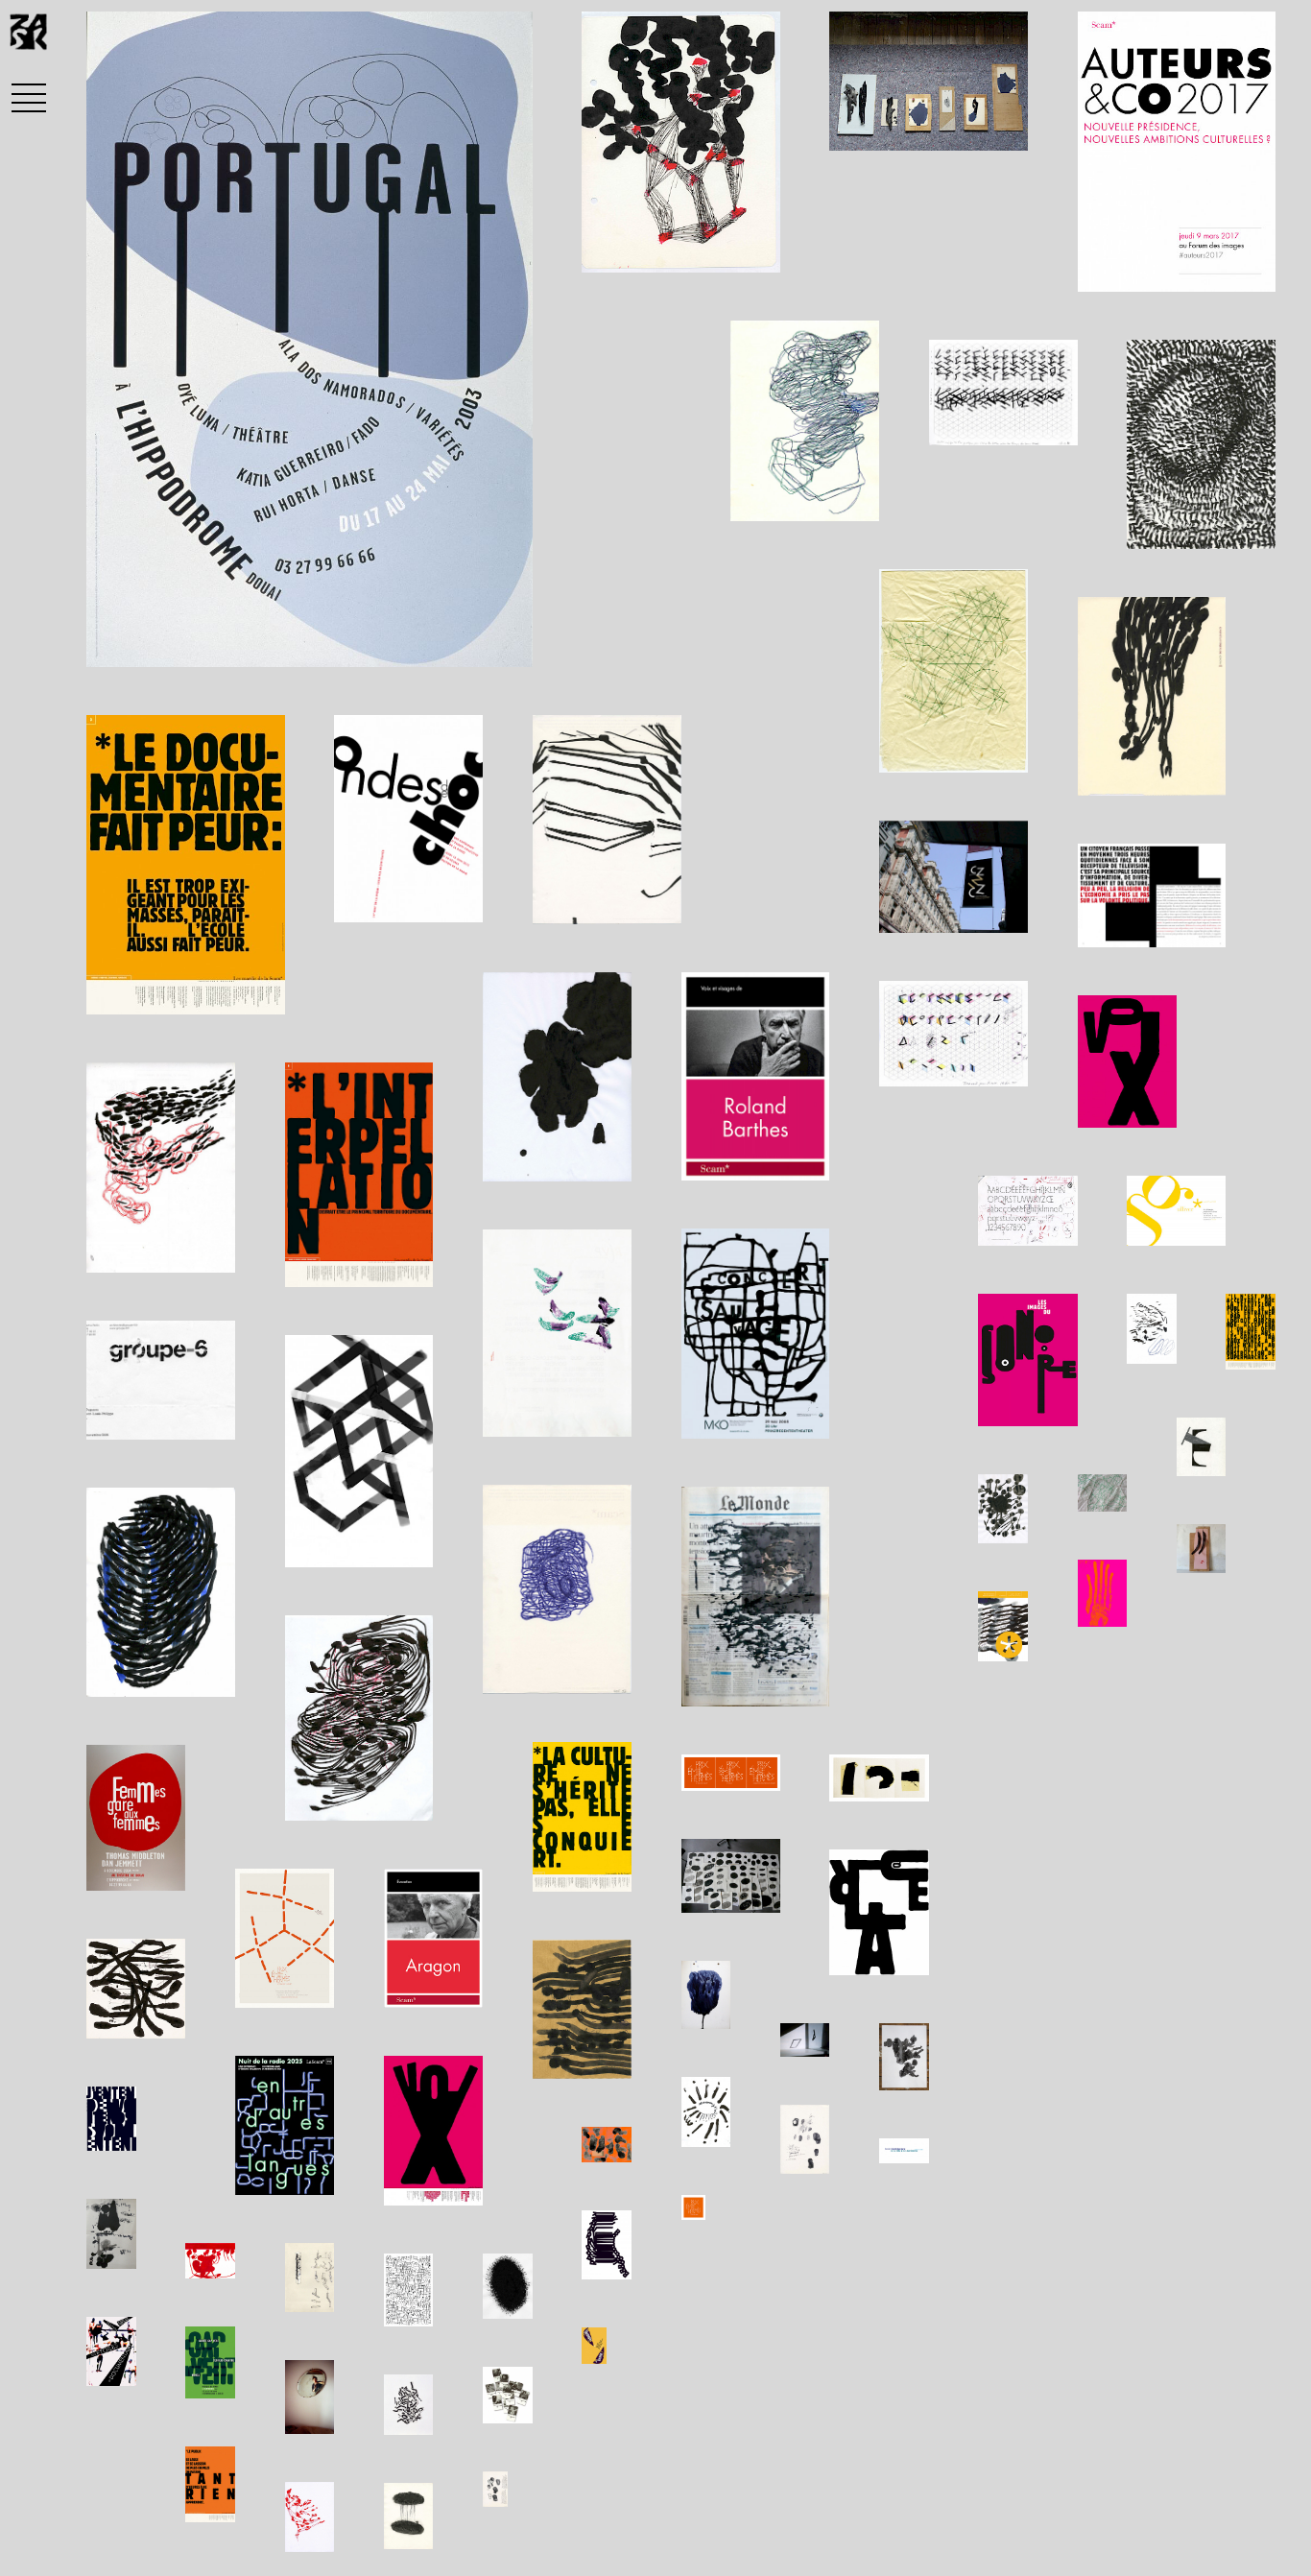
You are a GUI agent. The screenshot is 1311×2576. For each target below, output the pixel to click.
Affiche (341, 641)
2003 (263, 641)
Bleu (414, 641)
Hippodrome (163, 641)
